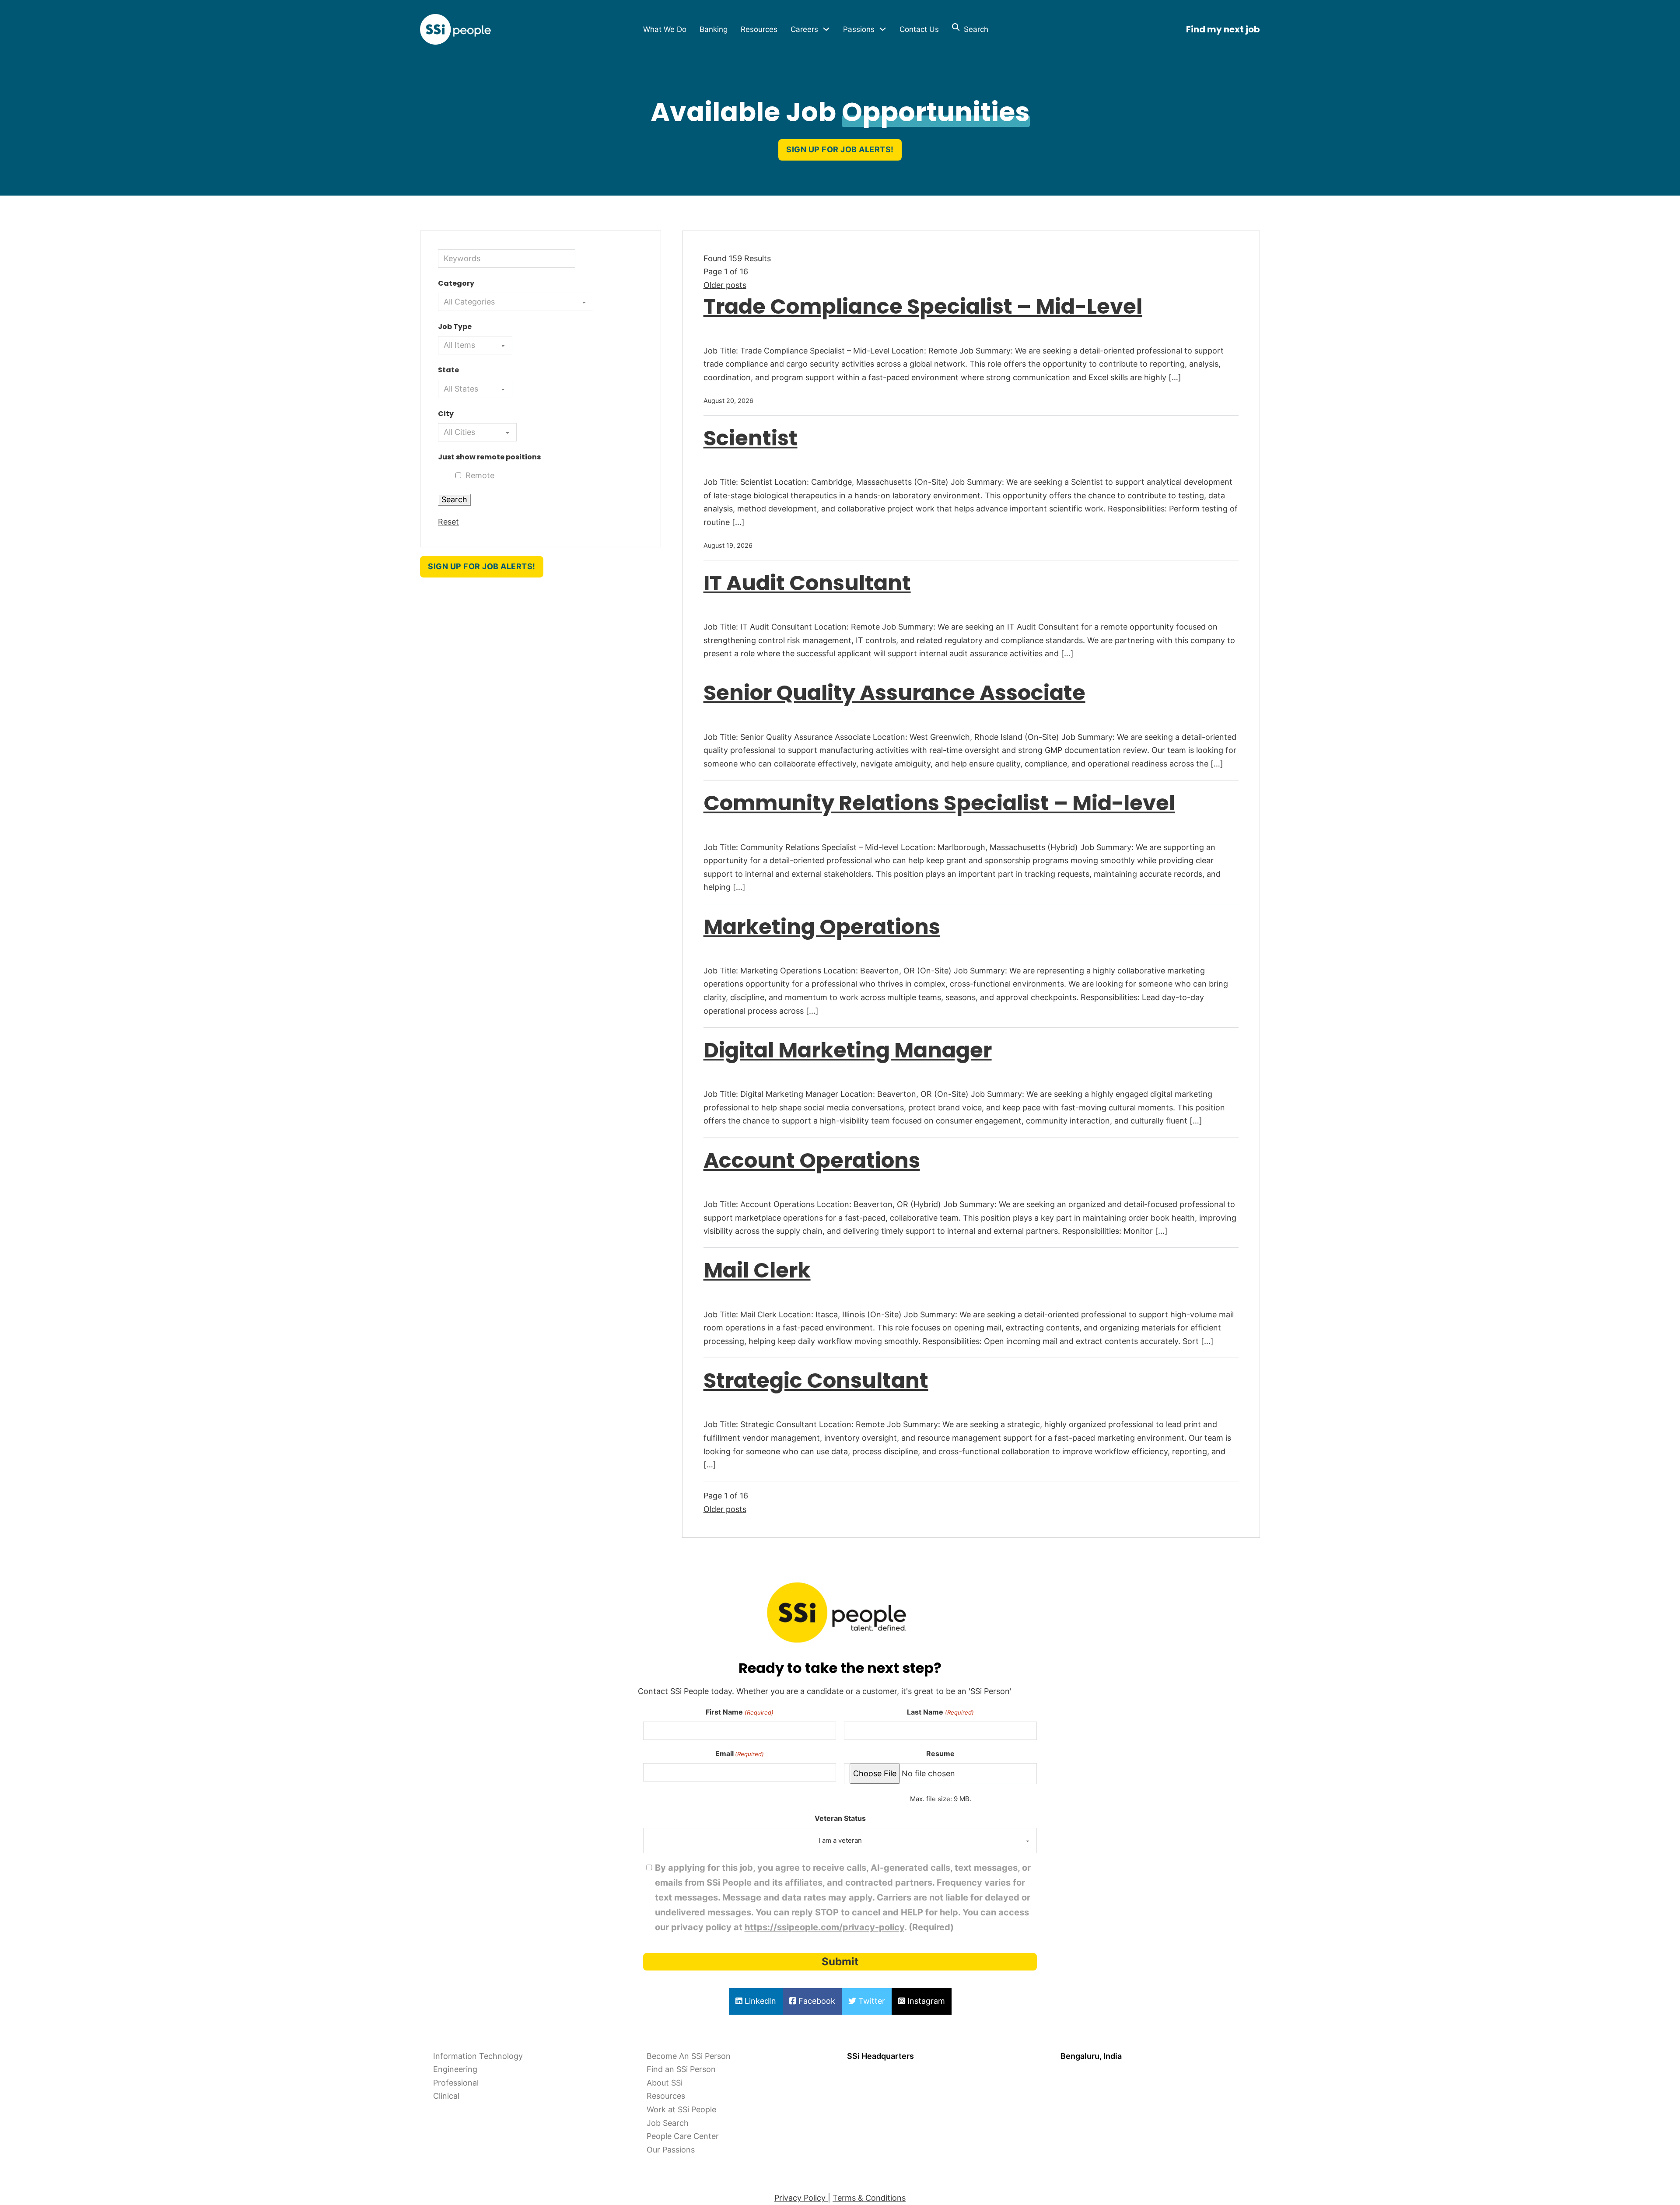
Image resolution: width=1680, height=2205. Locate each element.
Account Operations (812, 1160)
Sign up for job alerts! (840, 149)
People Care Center (683, 2136)
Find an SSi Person (681, 2069)
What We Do (665, 29)
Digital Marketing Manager (848, 1050)
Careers (804, 29)
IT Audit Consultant (807, 583)
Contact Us (919, 29)
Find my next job (1223, 29)
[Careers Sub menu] (826, 29)
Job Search (668, 2123)
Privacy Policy (801, 2198)
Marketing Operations (822, 927)
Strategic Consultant (816, 1381)
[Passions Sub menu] (883, 29)
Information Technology (478, 2056)
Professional (456, 2083)
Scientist (751, 438)
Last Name (940, 1712)
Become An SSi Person (689, 2056)
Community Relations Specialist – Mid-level (939, 803)
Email (740, 1753)
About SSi (665, 2083)
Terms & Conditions (869, 2198)
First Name (739, 1712)
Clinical (446, 2096)
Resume (940, 1753)
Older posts (725, 285)
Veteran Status (840, 1818)
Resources (759, 29)
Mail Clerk (757, 1270)
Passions (859, 29)
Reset (448, 522)
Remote (480, 475)
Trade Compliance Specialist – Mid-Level (923, 306)
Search (974, 29)
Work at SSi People (681, 2109)
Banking (714, 29)
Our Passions (671, 2150)
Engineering (455, 2069)
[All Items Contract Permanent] (475, 345)
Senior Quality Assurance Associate (894, 693)
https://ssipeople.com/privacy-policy (824, 1927)
